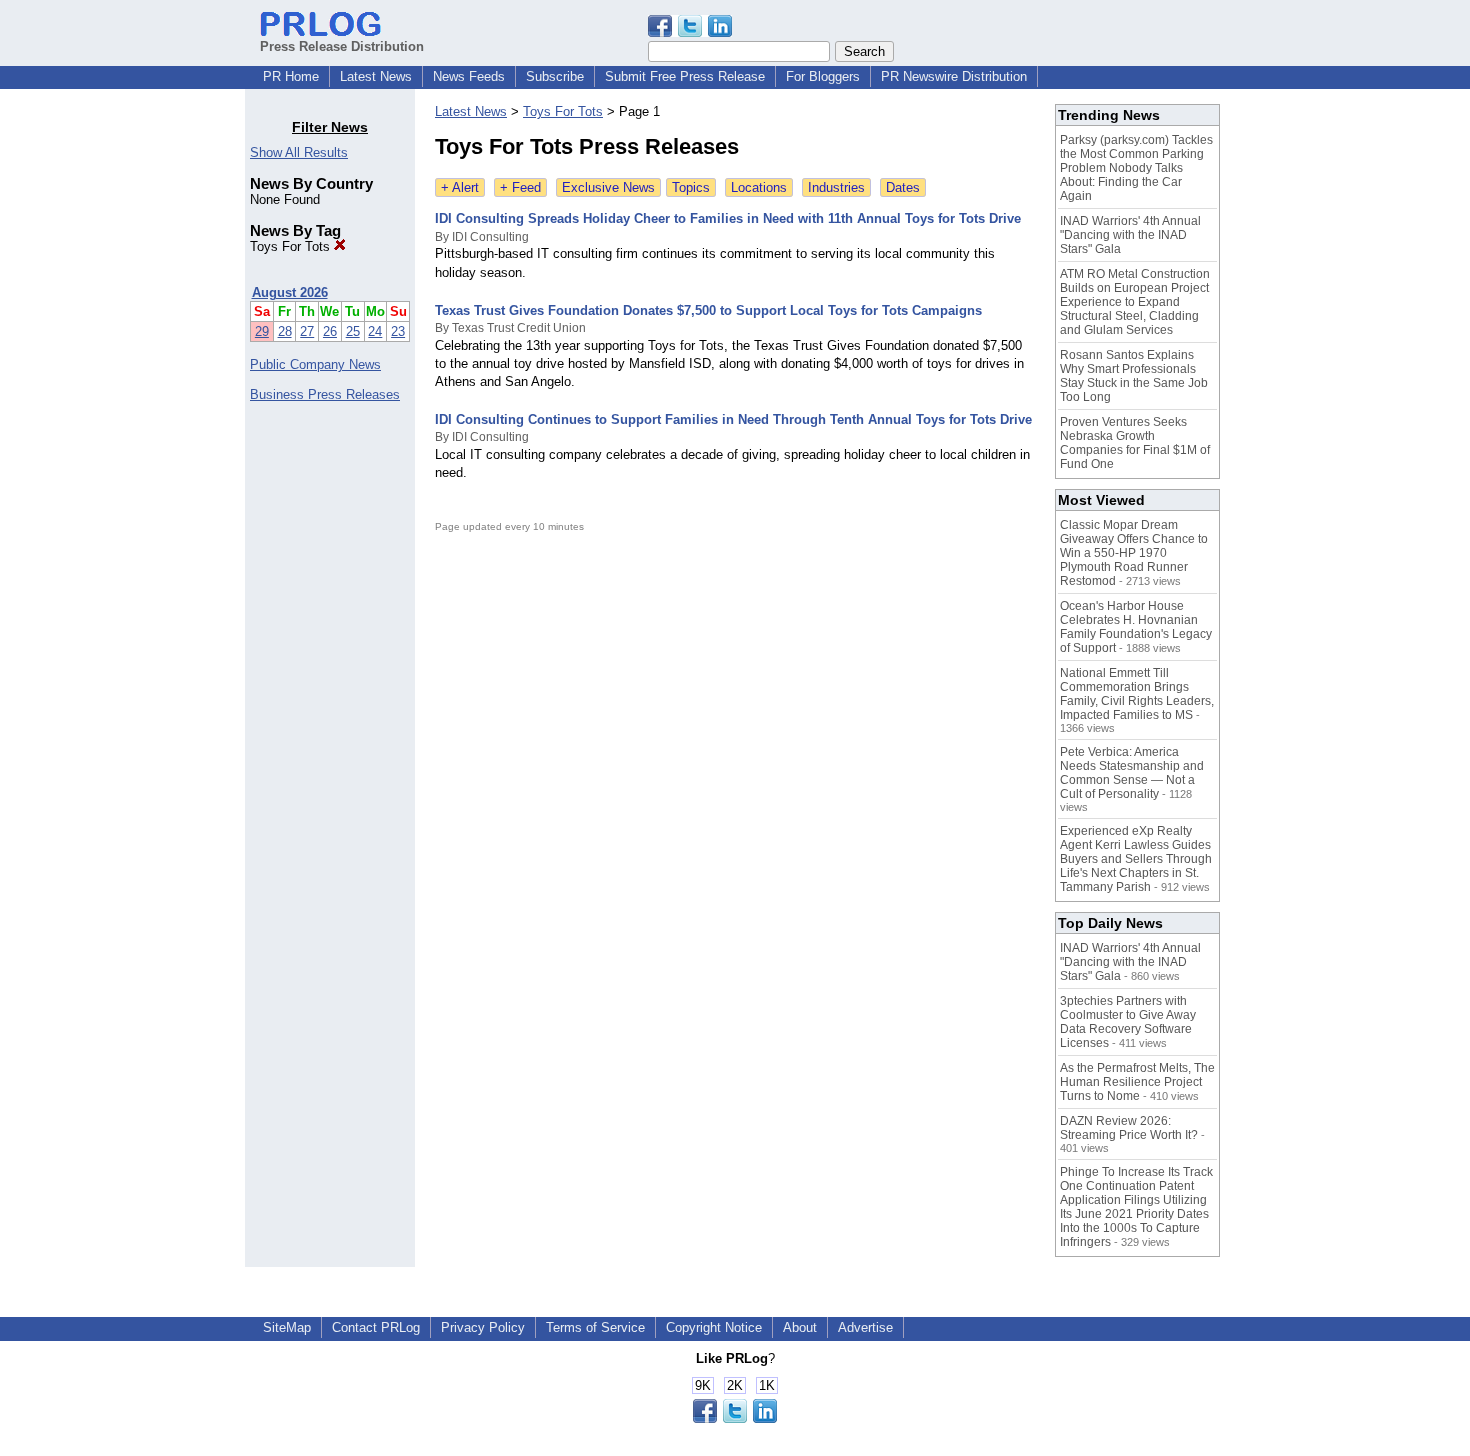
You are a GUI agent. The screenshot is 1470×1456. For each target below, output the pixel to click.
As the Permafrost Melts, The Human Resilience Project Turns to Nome (1137, 1082)
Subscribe (555, 76)
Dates (903, 187)
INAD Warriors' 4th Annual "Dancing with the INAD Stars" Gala (1130, 235)
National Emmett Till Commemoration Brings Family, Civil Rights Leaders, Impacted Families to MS (1137, 694)
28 (285, 331)
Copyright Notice (714, 1327)
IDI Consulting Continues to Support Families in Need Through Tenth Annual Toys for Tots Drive (733, 419)
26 (330, 331)
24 (375, 331)
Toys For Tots (292, 246)
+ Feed (520, 187)
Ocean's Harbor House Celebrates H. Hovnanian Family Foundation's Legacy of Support (1136, 627)
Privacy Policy (483, 1327)
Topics (691, 187)
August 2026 (290, 292)
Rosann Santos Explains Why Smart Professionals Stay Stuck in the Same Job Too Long (1134, 376)
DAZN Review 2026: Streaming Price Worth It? (1129, 1128)
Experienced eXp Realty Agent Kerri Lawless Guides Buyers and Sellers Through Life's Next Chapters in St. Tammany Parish (1136, 859)
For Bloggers (823, 76)
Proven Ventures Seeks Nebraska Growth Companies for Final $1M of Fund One (1135, 443)
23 (398, 331)
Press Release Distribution (342, 46)
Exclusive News (608, 187)
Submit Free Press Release (685, 76)
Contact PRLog (376, 1327)
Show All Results (299, 152)
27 (307, 331)
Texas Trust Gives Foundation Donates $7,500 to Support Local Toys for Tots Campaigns (708, 310)
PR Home (291, 76)
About (800, 1327)
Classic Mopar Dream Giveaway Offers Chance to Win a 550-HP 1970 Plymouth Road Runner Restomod (1134, 553)
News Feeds (469, 76)
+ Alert (460, 187)
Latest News (376, 76)
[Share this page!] (690, 32)
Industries (836, 187)
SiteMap (287, 1327)
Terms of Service (595, 1327)
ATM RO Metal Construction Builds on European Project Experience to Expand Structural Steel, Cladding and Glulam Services (1135, 302)
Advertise (865, 1327)
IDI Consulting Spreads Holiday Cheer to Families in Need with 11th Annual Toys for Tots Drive (728, 218)
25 (353, 331)
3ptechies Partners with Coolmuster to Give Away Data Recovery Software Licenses (1128, 1022)
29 (262, 331)
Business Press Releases (325, 394)
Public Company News (315, 364)
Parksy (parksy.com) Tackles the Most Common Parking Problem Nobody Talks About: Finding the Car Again (1136, 168)
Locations (759, 187)
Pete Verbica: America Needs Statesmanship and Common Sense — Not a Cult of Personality (1132, 773)
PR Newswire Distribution (954, 76)
